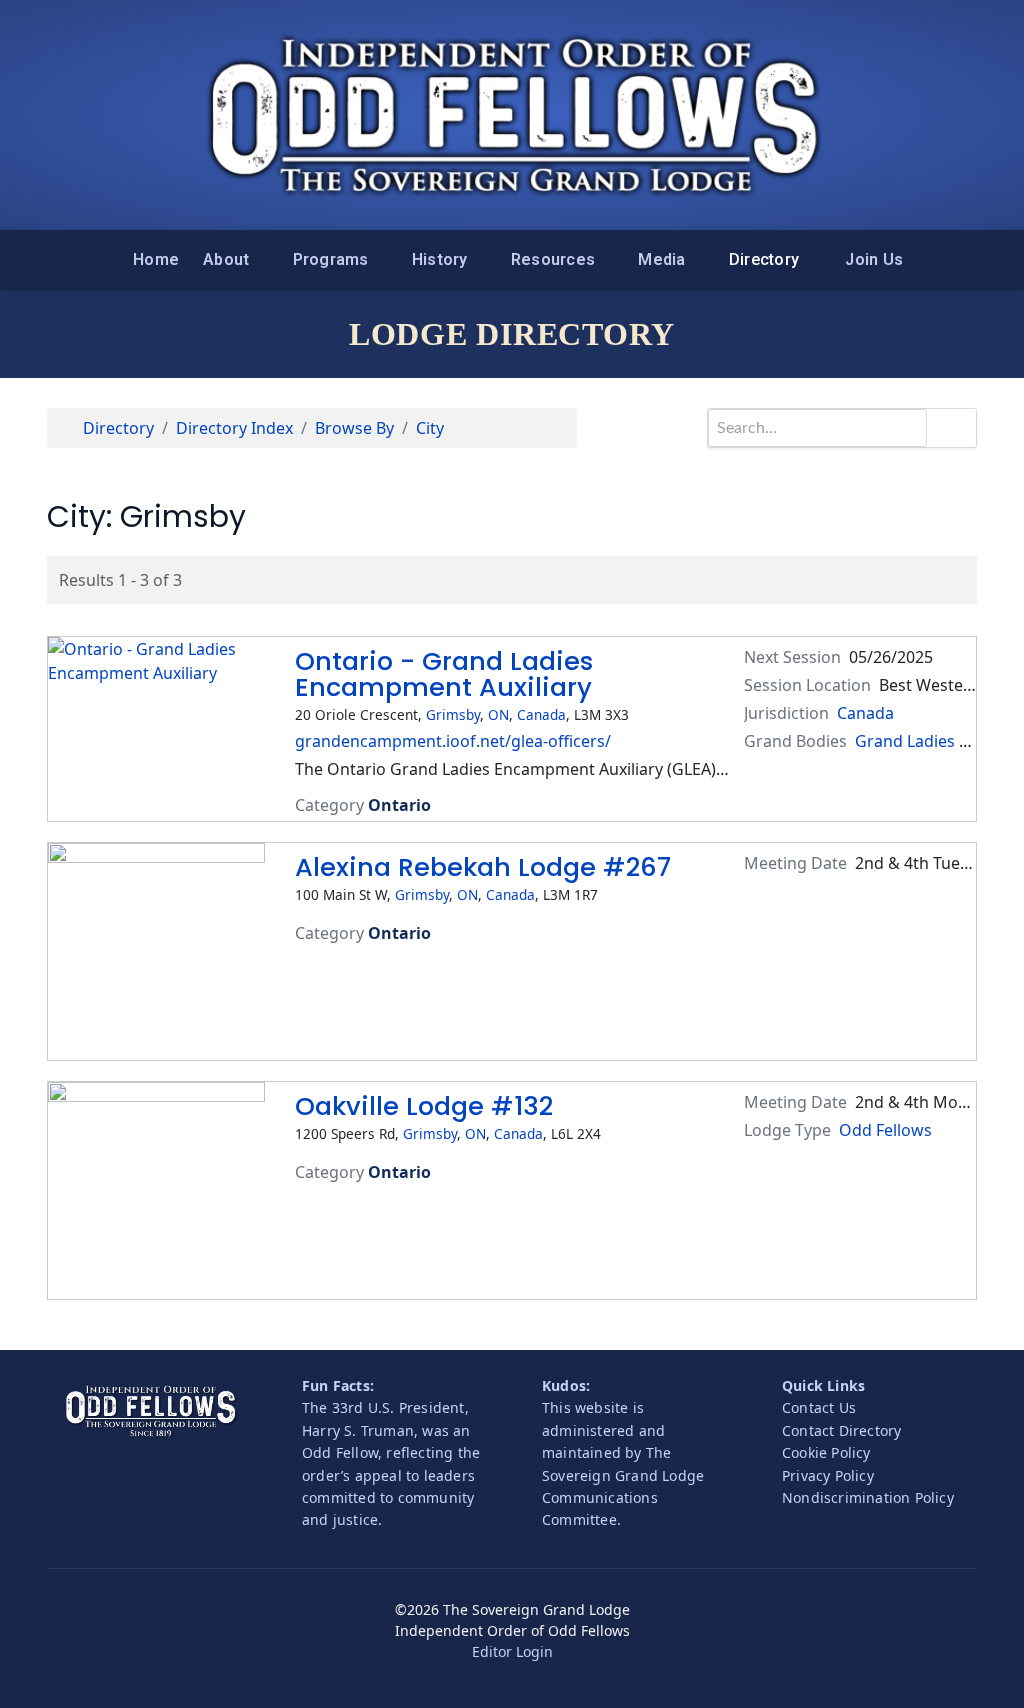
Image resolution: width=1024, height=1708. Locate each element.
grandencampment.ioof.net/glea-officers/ (453, 741)
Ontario (399, 805)
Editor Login (512, 1651)
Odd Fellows (885, 1130)
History (440, 259)
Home (156, 259)
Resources (553, 259)
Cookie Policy (826, 1452)
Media (661, 259)
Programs (331, 259)
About (226, 259)
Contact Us (819, 1407)
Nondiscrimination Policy (868, 1497)
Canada (541, 714)
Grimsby (453, 714)
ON (498, 714)
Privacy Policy (828, 1475)
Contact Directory (841, 1430)
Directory (764, 259)
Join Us (874, 259)
